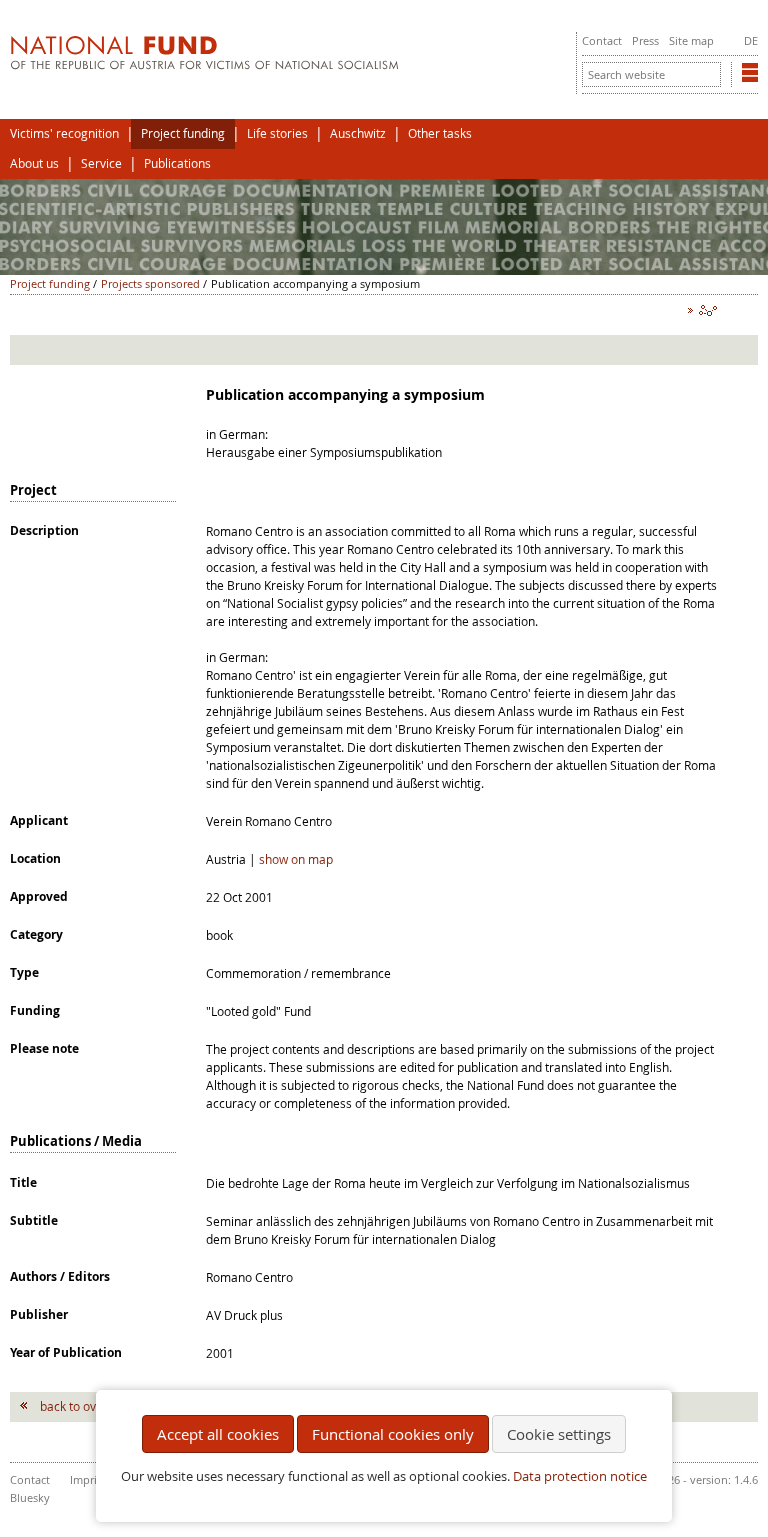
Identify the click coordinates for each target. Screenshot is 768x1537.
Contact (602, 40)
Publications (177, 163)
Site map (691, 40)
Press (645, 40)
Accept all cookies (218, 1434)
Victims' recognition (64, 133)
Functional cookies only (393, 1434)
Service (101, 163)
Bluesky (30, 1497)
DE (751, 40)
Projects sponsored (150, 283)
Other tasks (440, 133)
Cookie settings (559, 1434)
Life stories (277, 133)
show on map (296, 859)
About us (34, 163)
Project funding (183, 133)
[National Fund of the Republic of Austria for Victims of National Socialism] (204, 65)
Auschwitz (358, 133)
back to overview (86, 1406)
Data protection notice (580, 1476)
